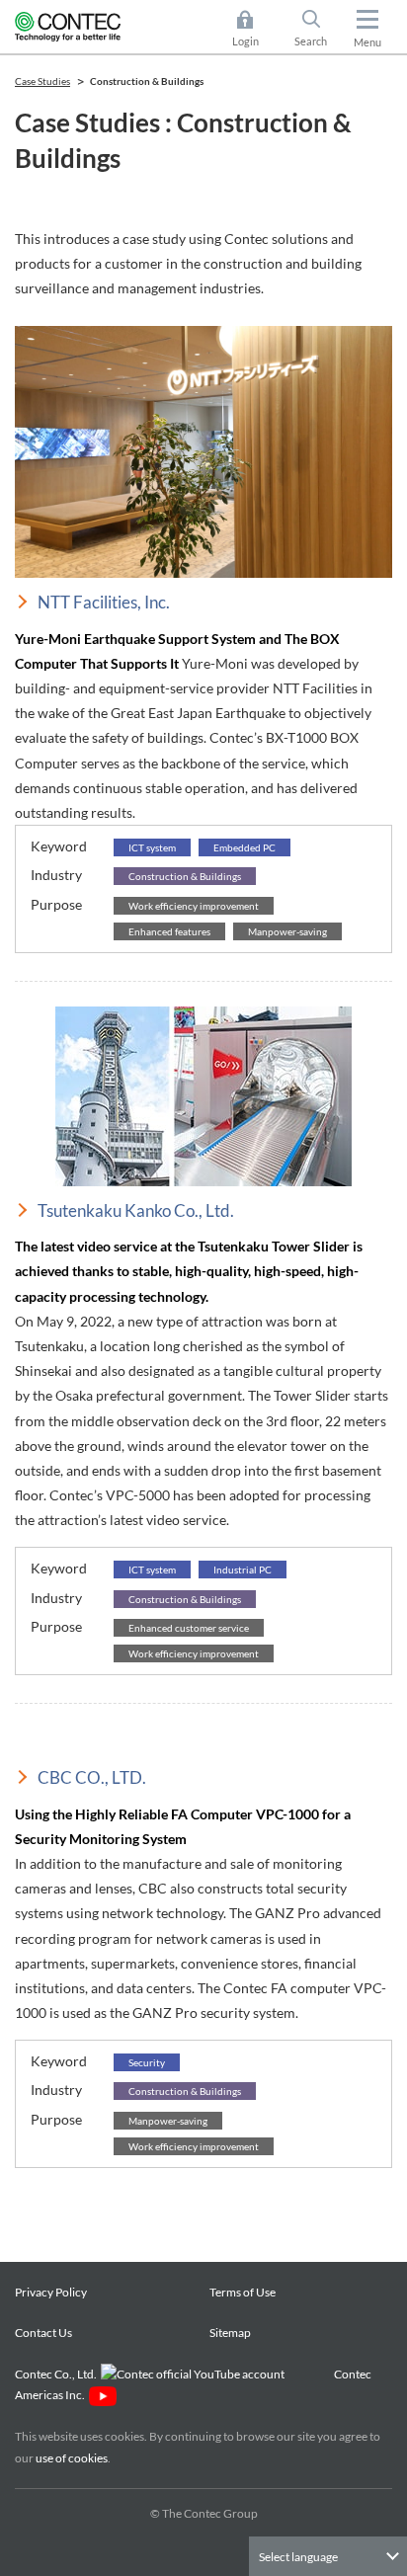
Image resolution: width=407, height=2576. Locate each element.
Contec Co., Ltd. (58, 2374)
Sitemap (230, 2333)
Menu (367, 42)
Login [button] (255, 30)
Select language (298, 2557)
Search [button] (319, 30)
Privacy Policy (51, 2292)
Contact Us (43, 2333)
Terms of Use (243, 2292)
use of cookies (72, 2458)
